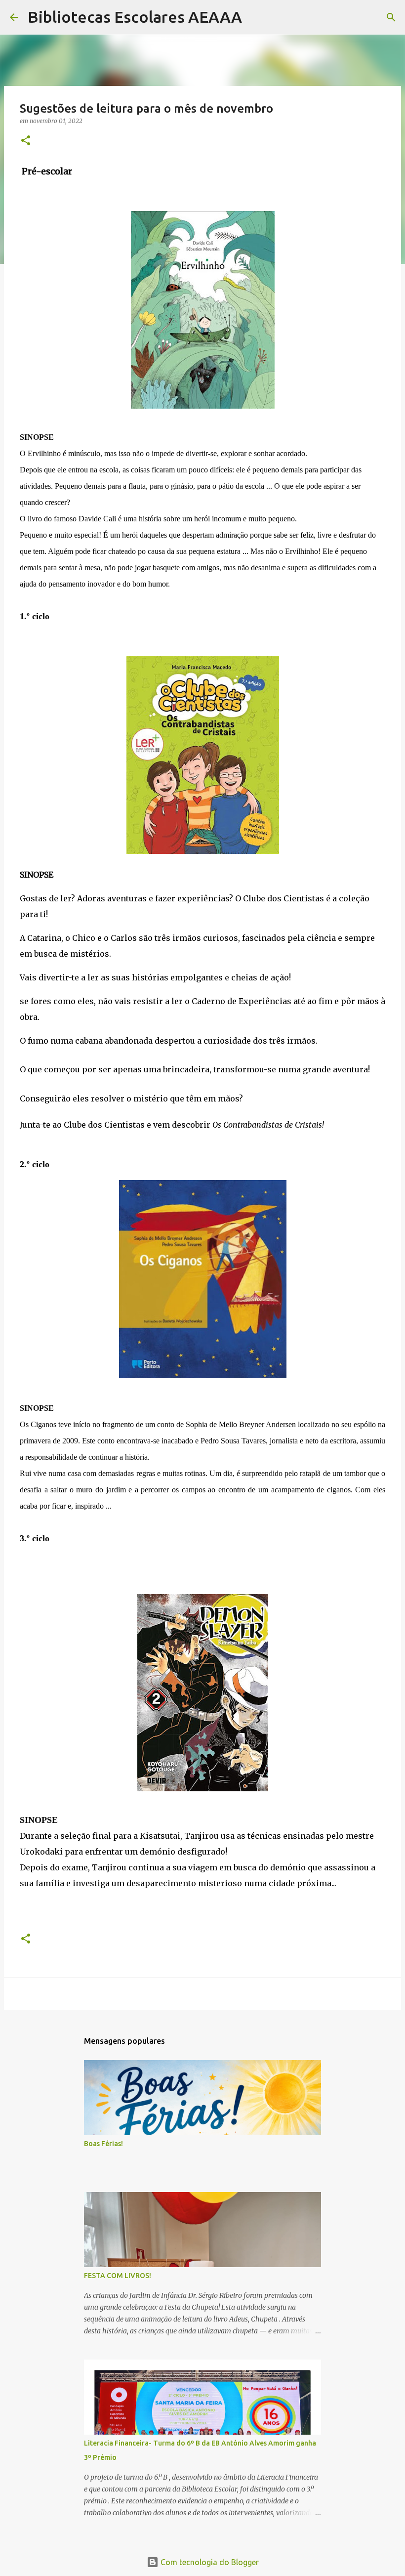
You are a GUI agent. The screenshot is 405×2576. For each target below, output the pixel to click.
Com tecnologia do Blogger (209, 2562)
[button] (26, 141)
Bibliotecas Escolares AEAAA (135, 17)
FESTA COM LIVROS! (118, 2276)
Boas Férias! (103, 2144)
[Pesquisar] (256, 17)
